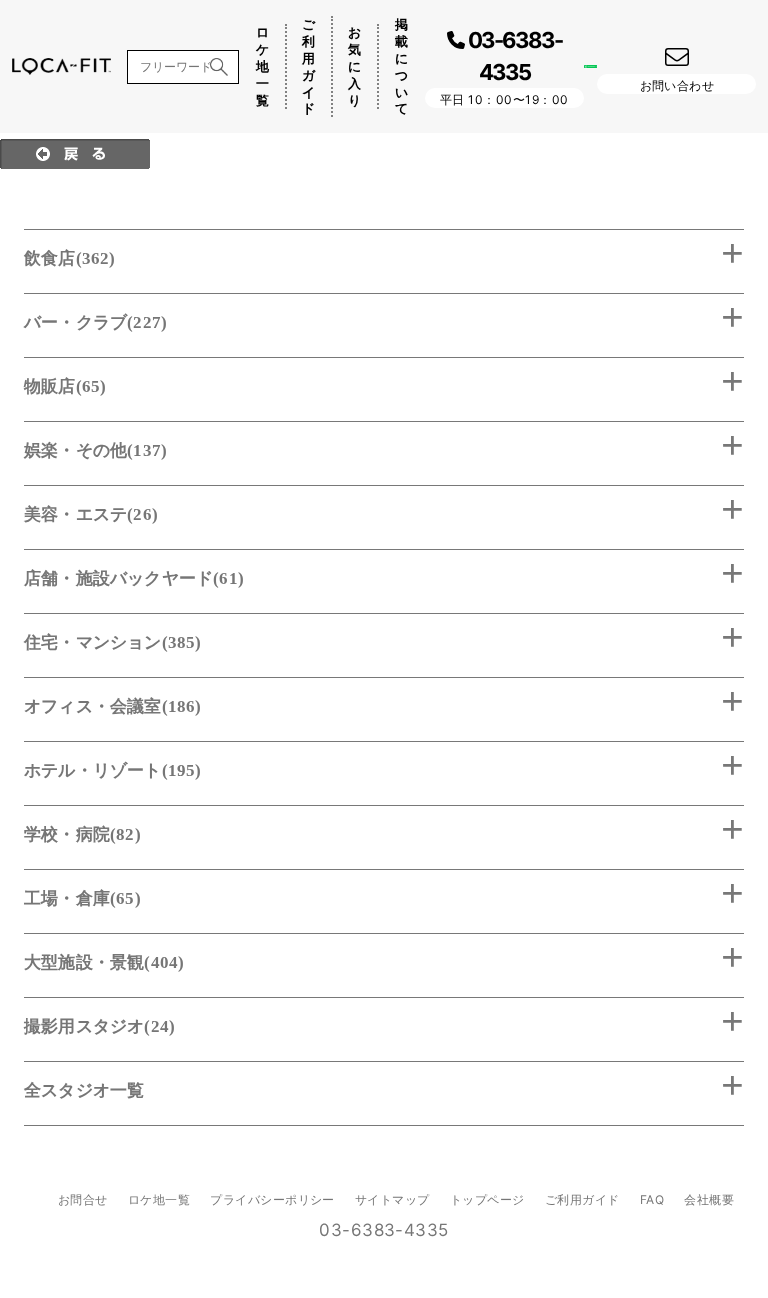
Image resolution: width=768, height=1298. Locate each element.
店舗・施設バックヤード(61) (134, 578)
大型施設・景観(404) (104, 962)
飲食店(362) (70, 258)
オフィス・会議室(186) (113, 706)
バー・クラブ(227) (95, 322)
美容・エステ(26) (91, 514)
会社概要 (709, 1199)
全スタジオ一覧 (84, 1090)
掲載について (401, 66)
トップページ (487, 1199)
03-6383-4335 (384, 1230)
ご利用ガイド (308, 66)
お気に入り (354, 66)
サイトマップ (392, 1199)
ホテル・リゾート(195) (113, 770)
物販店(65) (65, 386)
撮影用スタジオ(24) (99, 1026)
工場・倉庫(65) (82, 898)
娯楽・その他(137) (95, 450)
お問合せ (83, 1199)
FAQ (652, 1199)
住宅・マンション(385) (113, 642)
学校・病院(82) (82, 834)
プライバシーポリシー (272, 1199)
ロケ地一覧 (262, 66)
